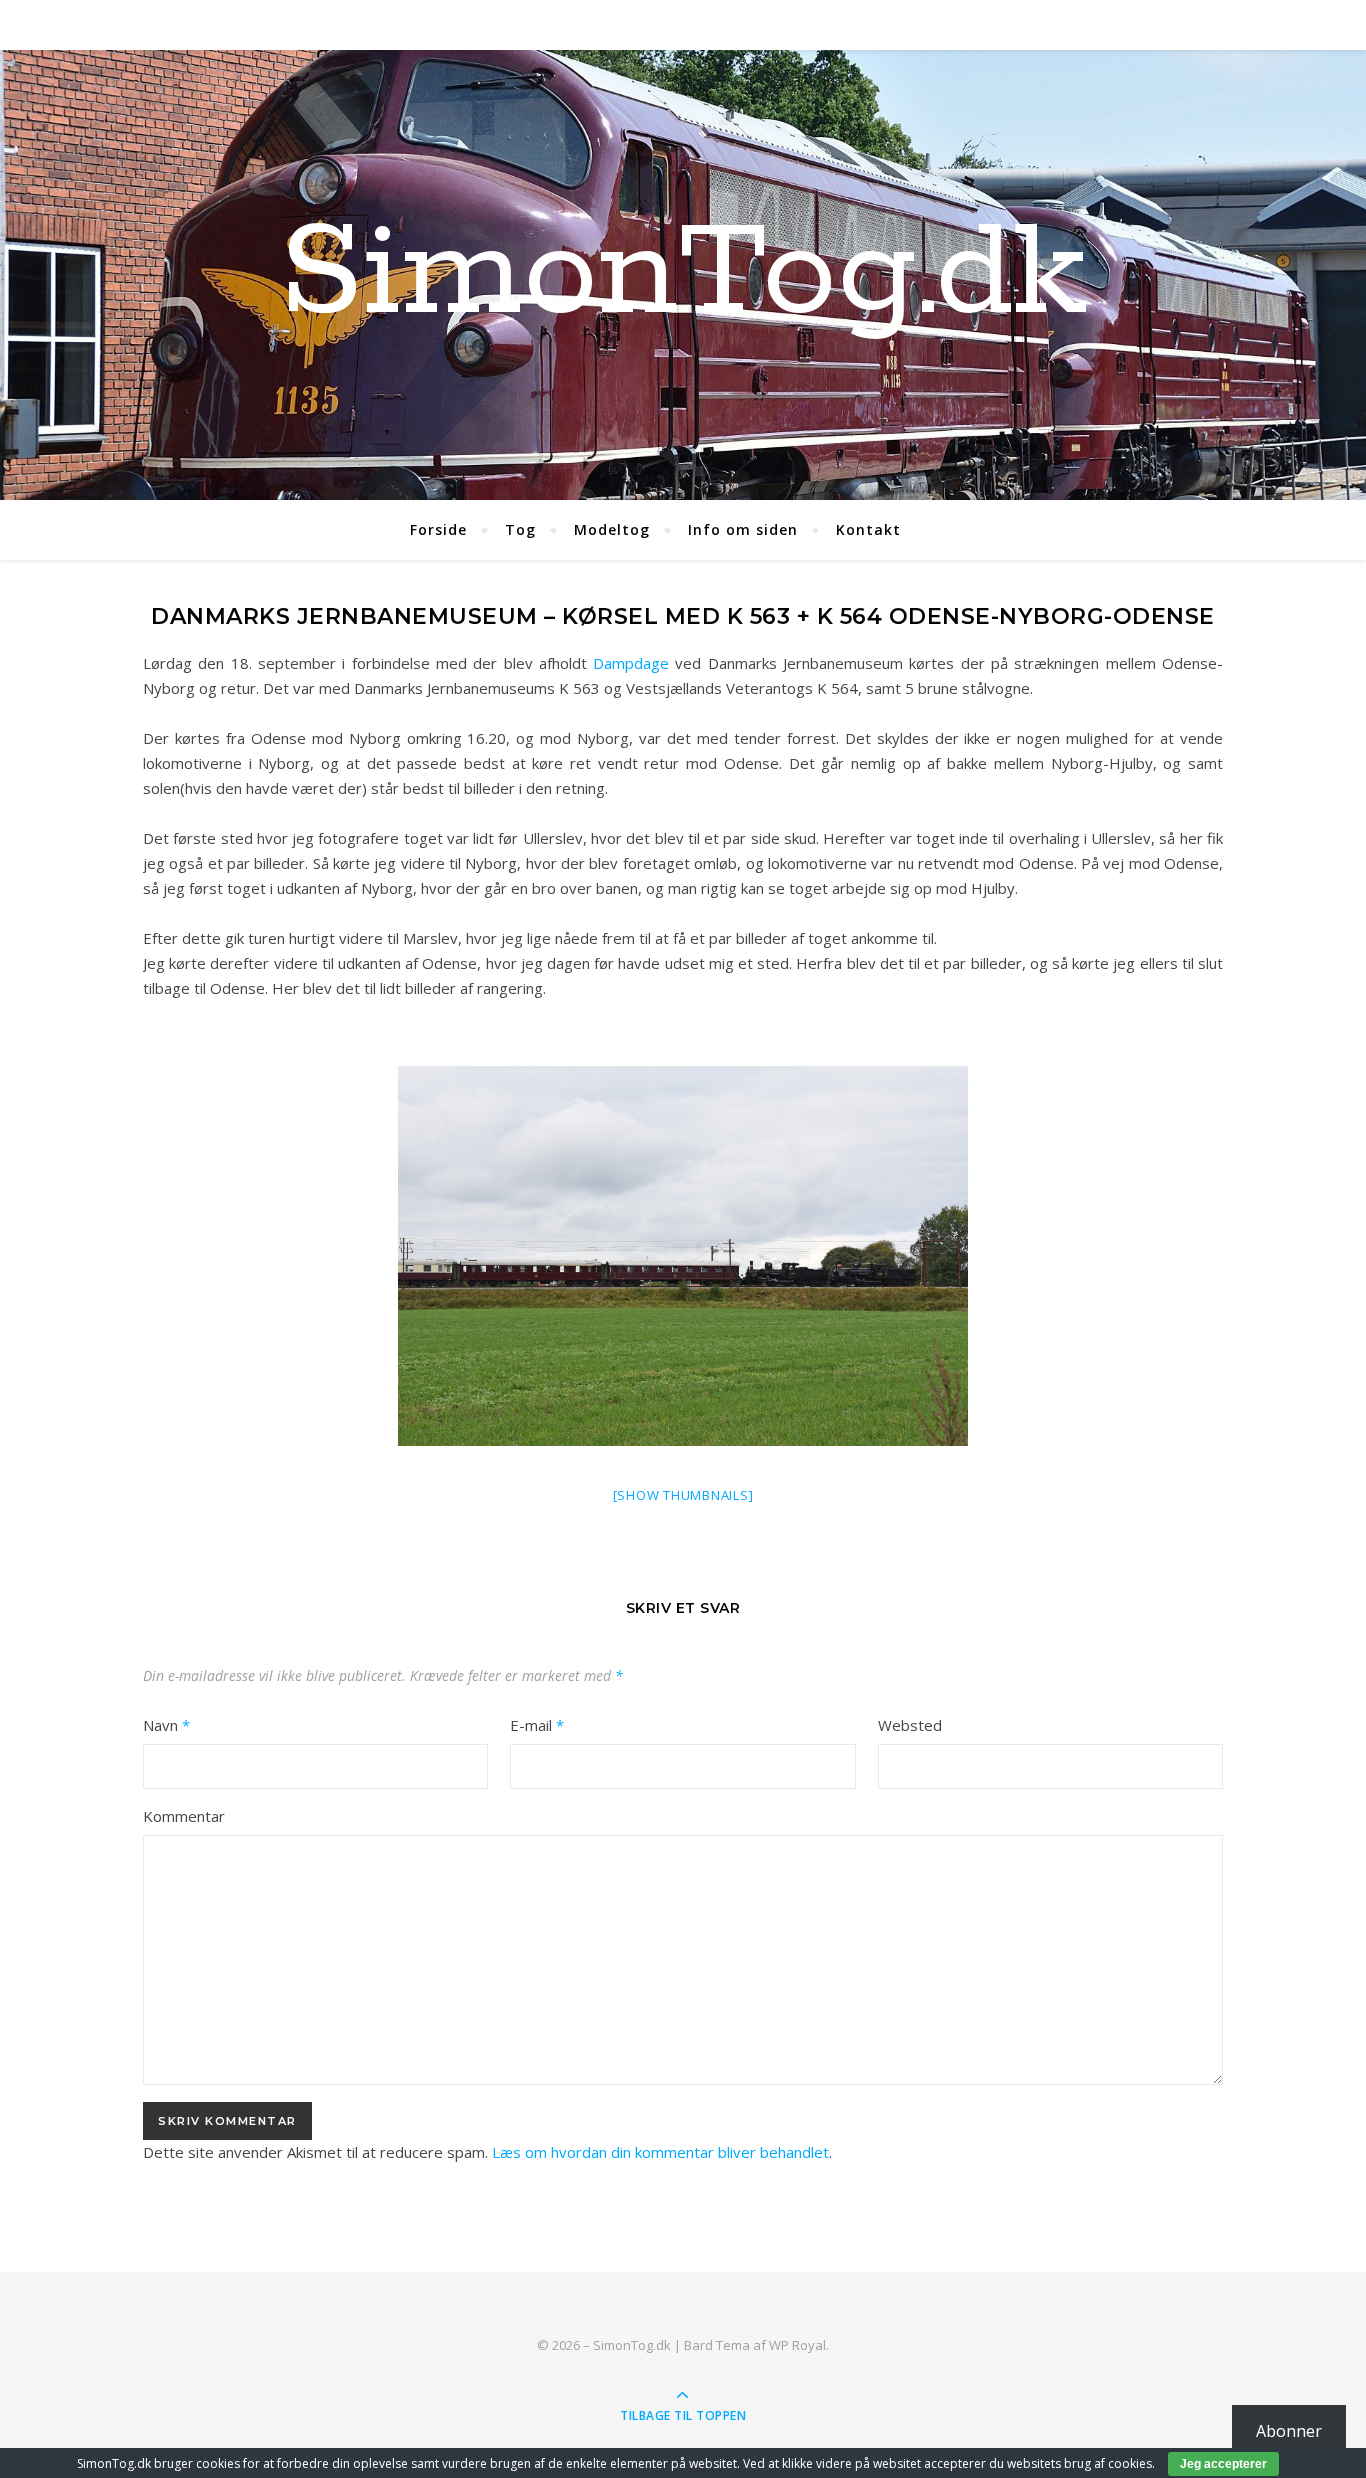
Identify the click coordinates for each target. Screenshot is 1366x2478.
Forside (438, 529)
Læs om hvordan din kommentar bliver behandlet (660, 2152)
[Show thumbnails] (683, 1495)
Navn (166, 1725)
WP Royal (797, 2345)
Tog (520, 529)
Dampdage (631, 663)
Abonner (1289, 2431)
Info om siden (743, 529)
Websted (910, 1725)
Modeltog (612, 529)
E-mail (537, 1725)
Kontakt (868, 529)
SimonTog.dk (683, 275)
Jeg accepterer (1223, 2464)
